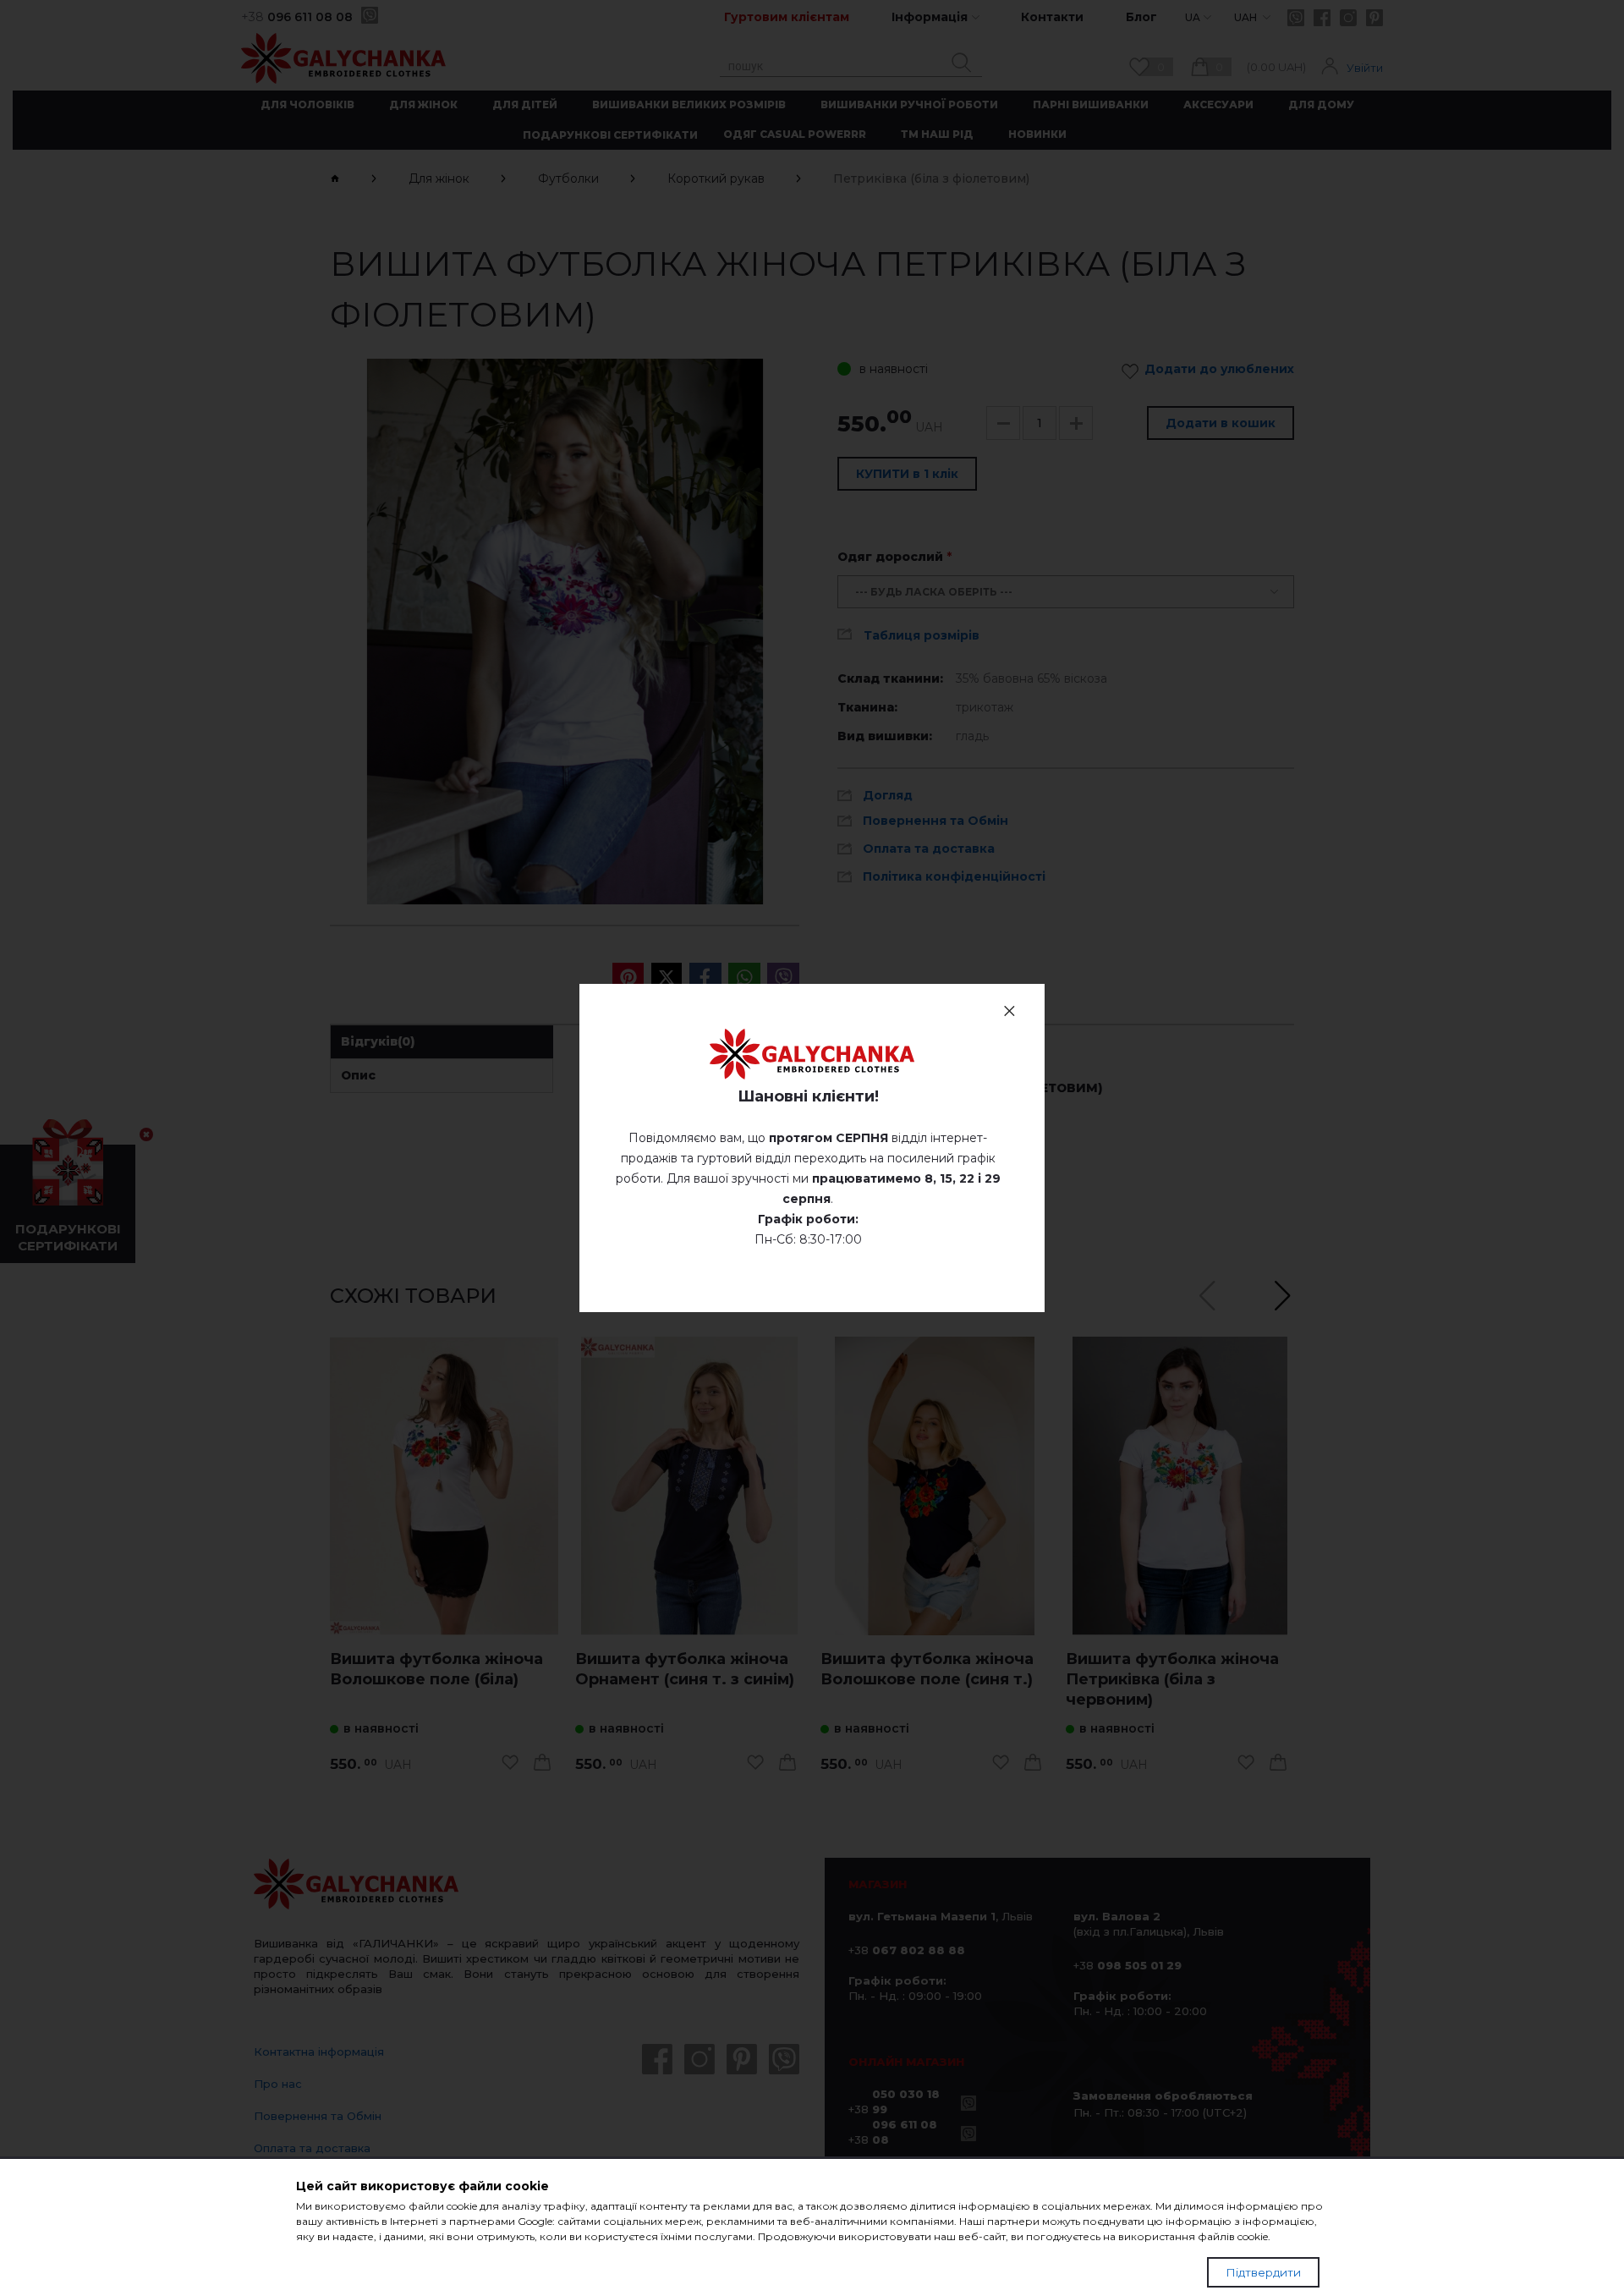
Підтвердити (1263, 2272)
